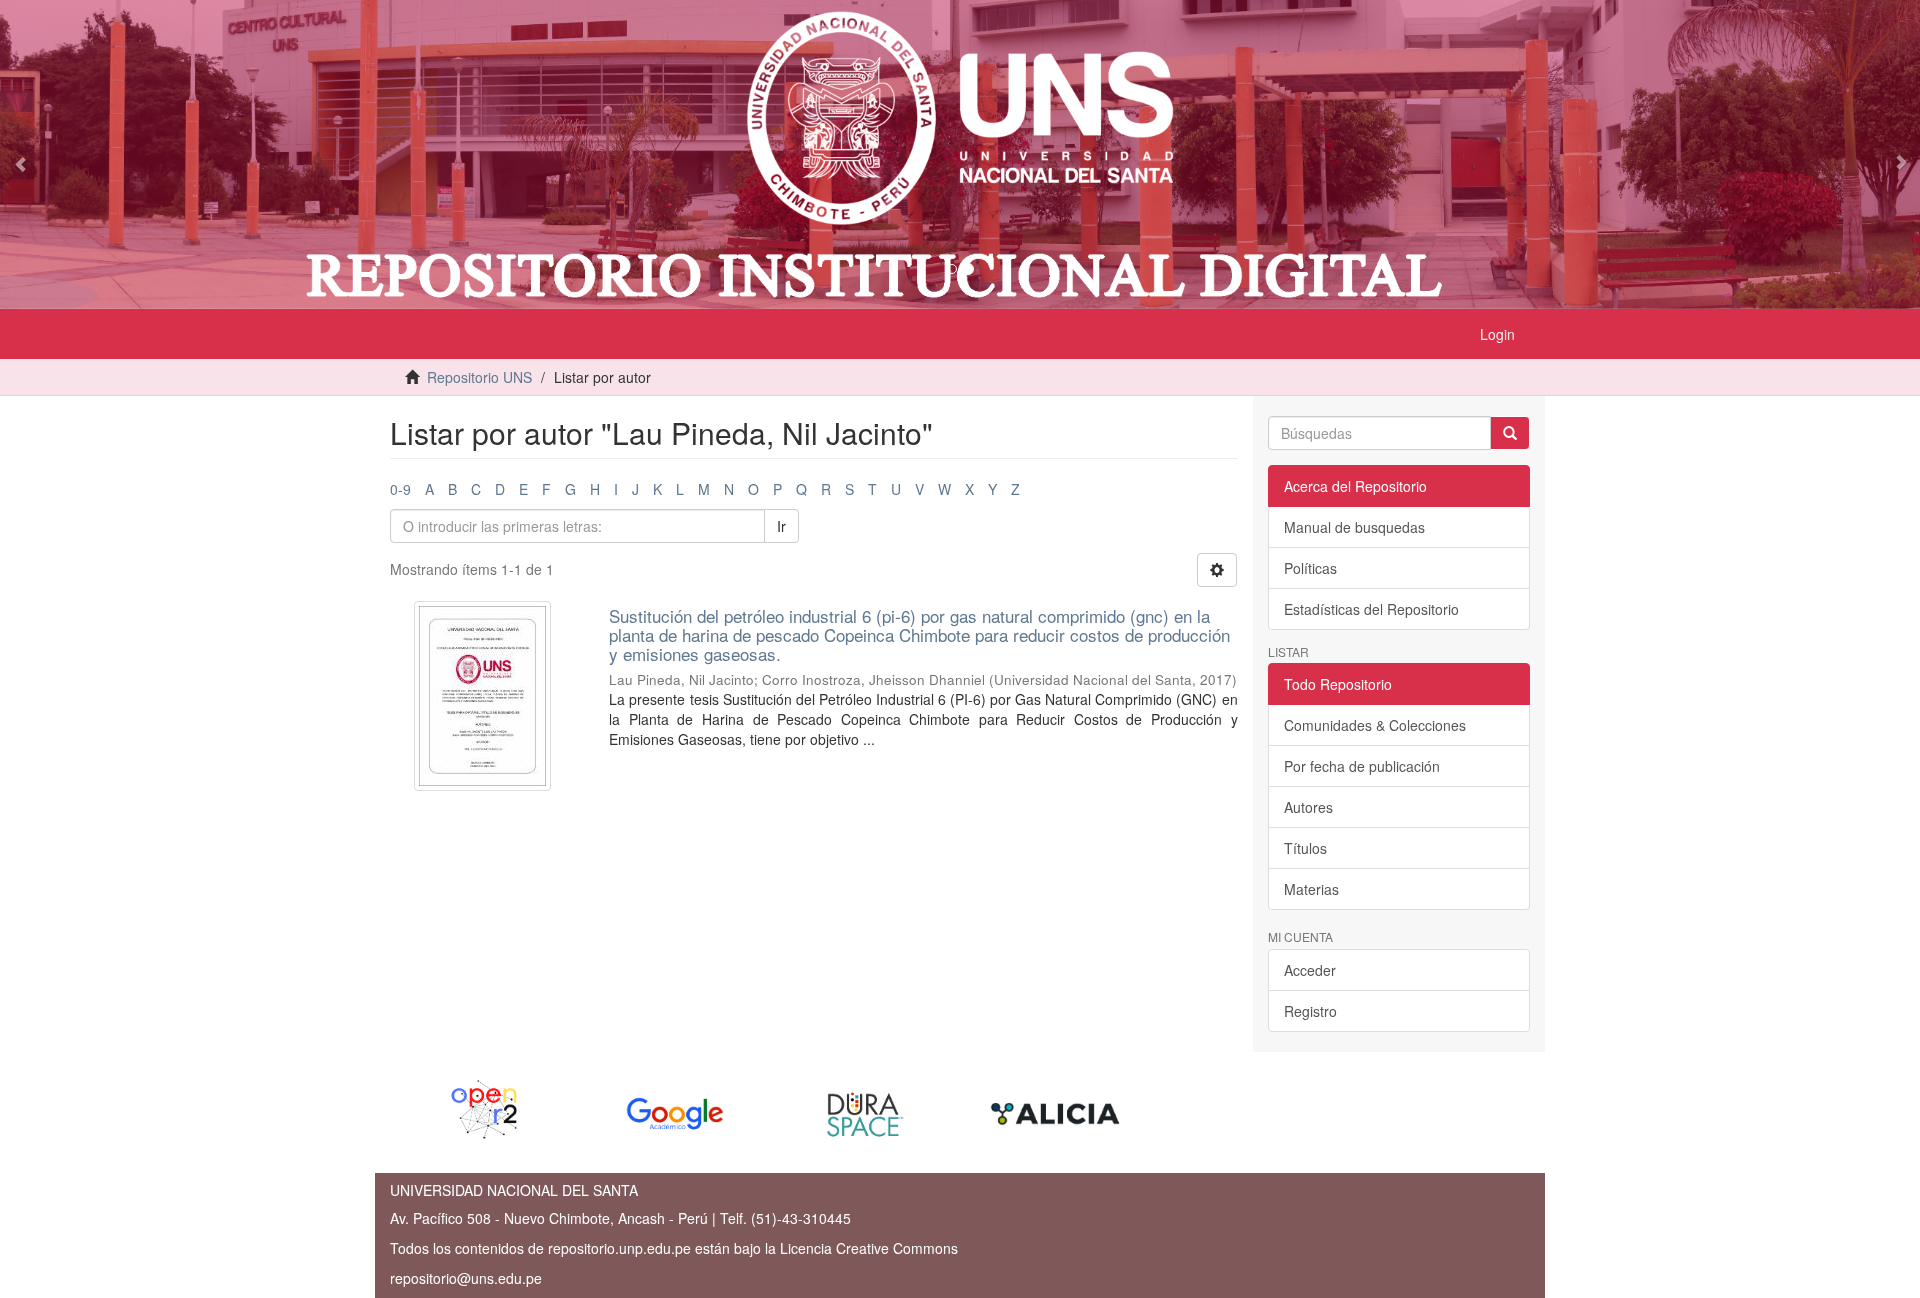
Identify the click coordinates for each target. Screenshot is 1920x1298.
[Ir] (1510, 433)
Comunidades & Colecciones (1375, 725)
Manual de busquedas (1354, 527)
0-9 (400, 489)
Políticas (1310, 568)
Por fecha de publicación (1362, 766)
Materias (1311, 889)
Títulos (1305, 848)
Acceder (1310, 970)
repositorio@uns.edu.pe (466, 1278)
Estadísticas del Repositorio (1371, 609)
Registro (1310, 1011)
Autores (1308, 807)
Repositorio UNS (479, 377)
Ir (781, 526)
